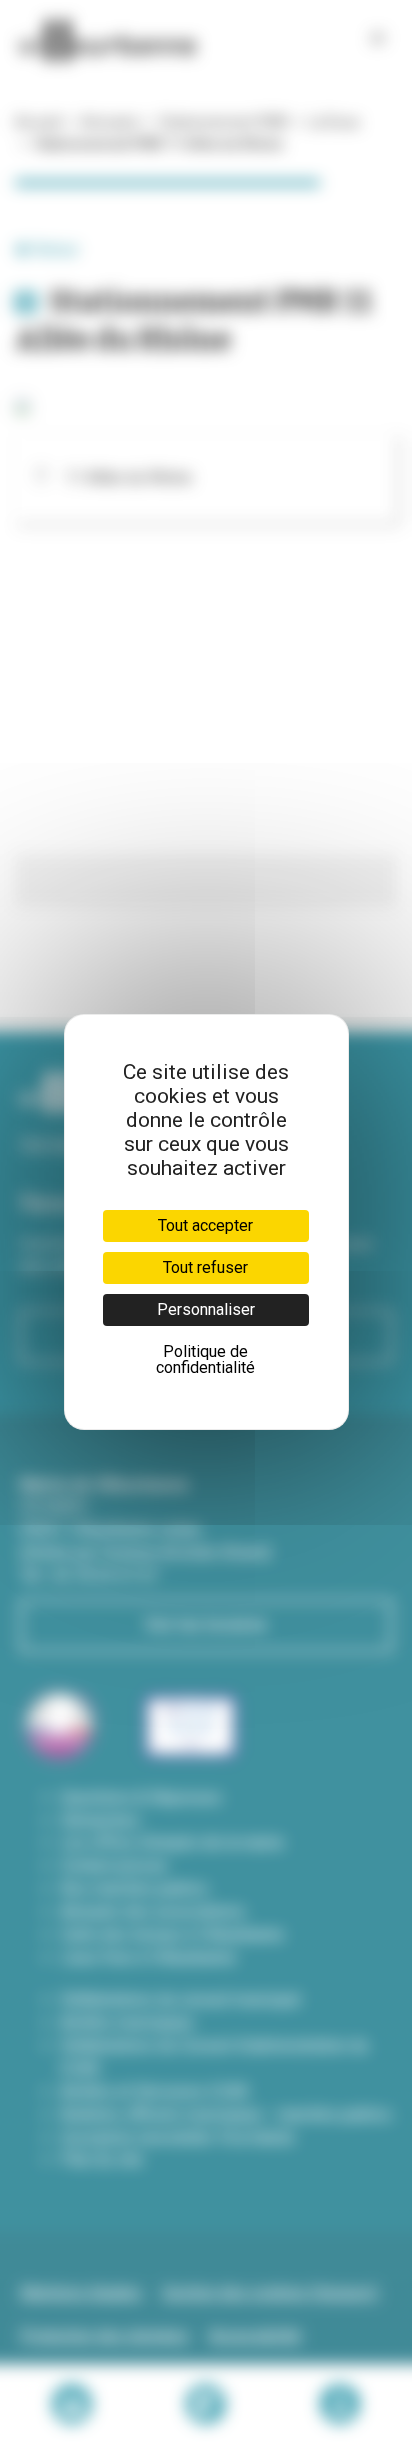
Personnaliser (206, 1309)
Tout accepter (205, 1225)
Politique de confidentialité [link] (205, 1359)
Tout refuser (205, 1267)
